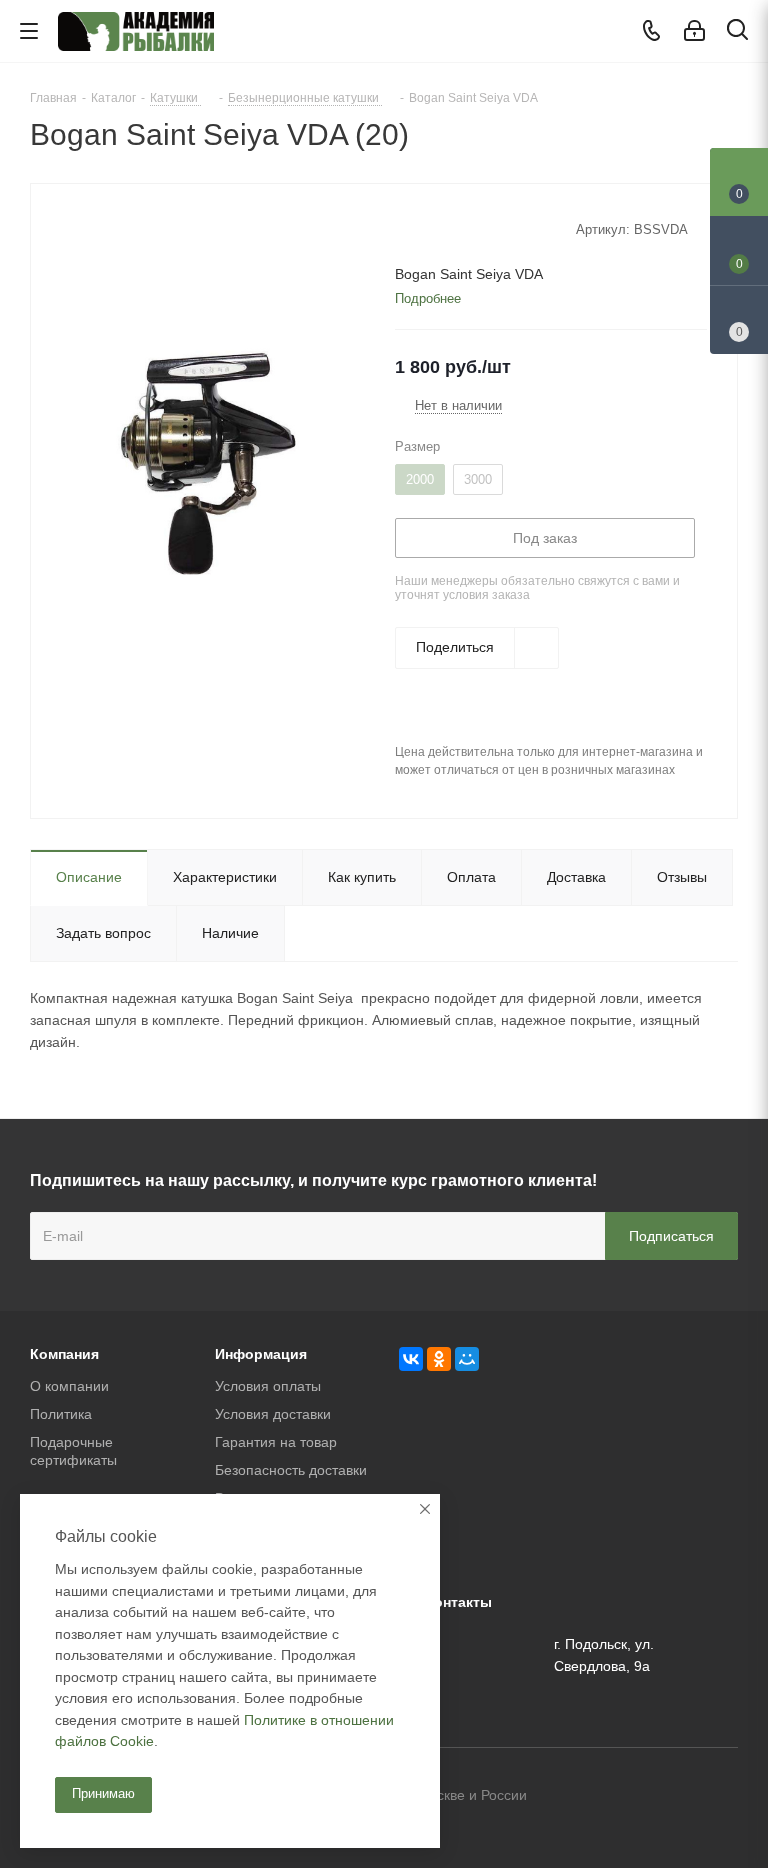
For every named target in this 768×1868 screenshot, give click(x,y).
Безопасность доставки (291, 1470)
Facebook (673, 1797)
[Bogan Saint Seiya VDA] (207, 462)
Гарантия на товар (276, 1442)
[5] (480, 228)
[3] (442, 228)
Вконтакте (623, 1797)
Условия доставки (273, 1414)
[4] (461, 228)
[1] (404, 228)
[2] (423, 228)
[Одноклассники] (439, 1359)
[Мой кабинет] (694, 31)
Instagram (723, 1797)
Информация (261, 1354)
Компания (64, 1354)
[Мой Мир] (467, 1359)
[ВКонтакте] (411, 1359)
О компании (69, 1386)
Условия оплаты (268, 1386)
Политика (61, 1414)
